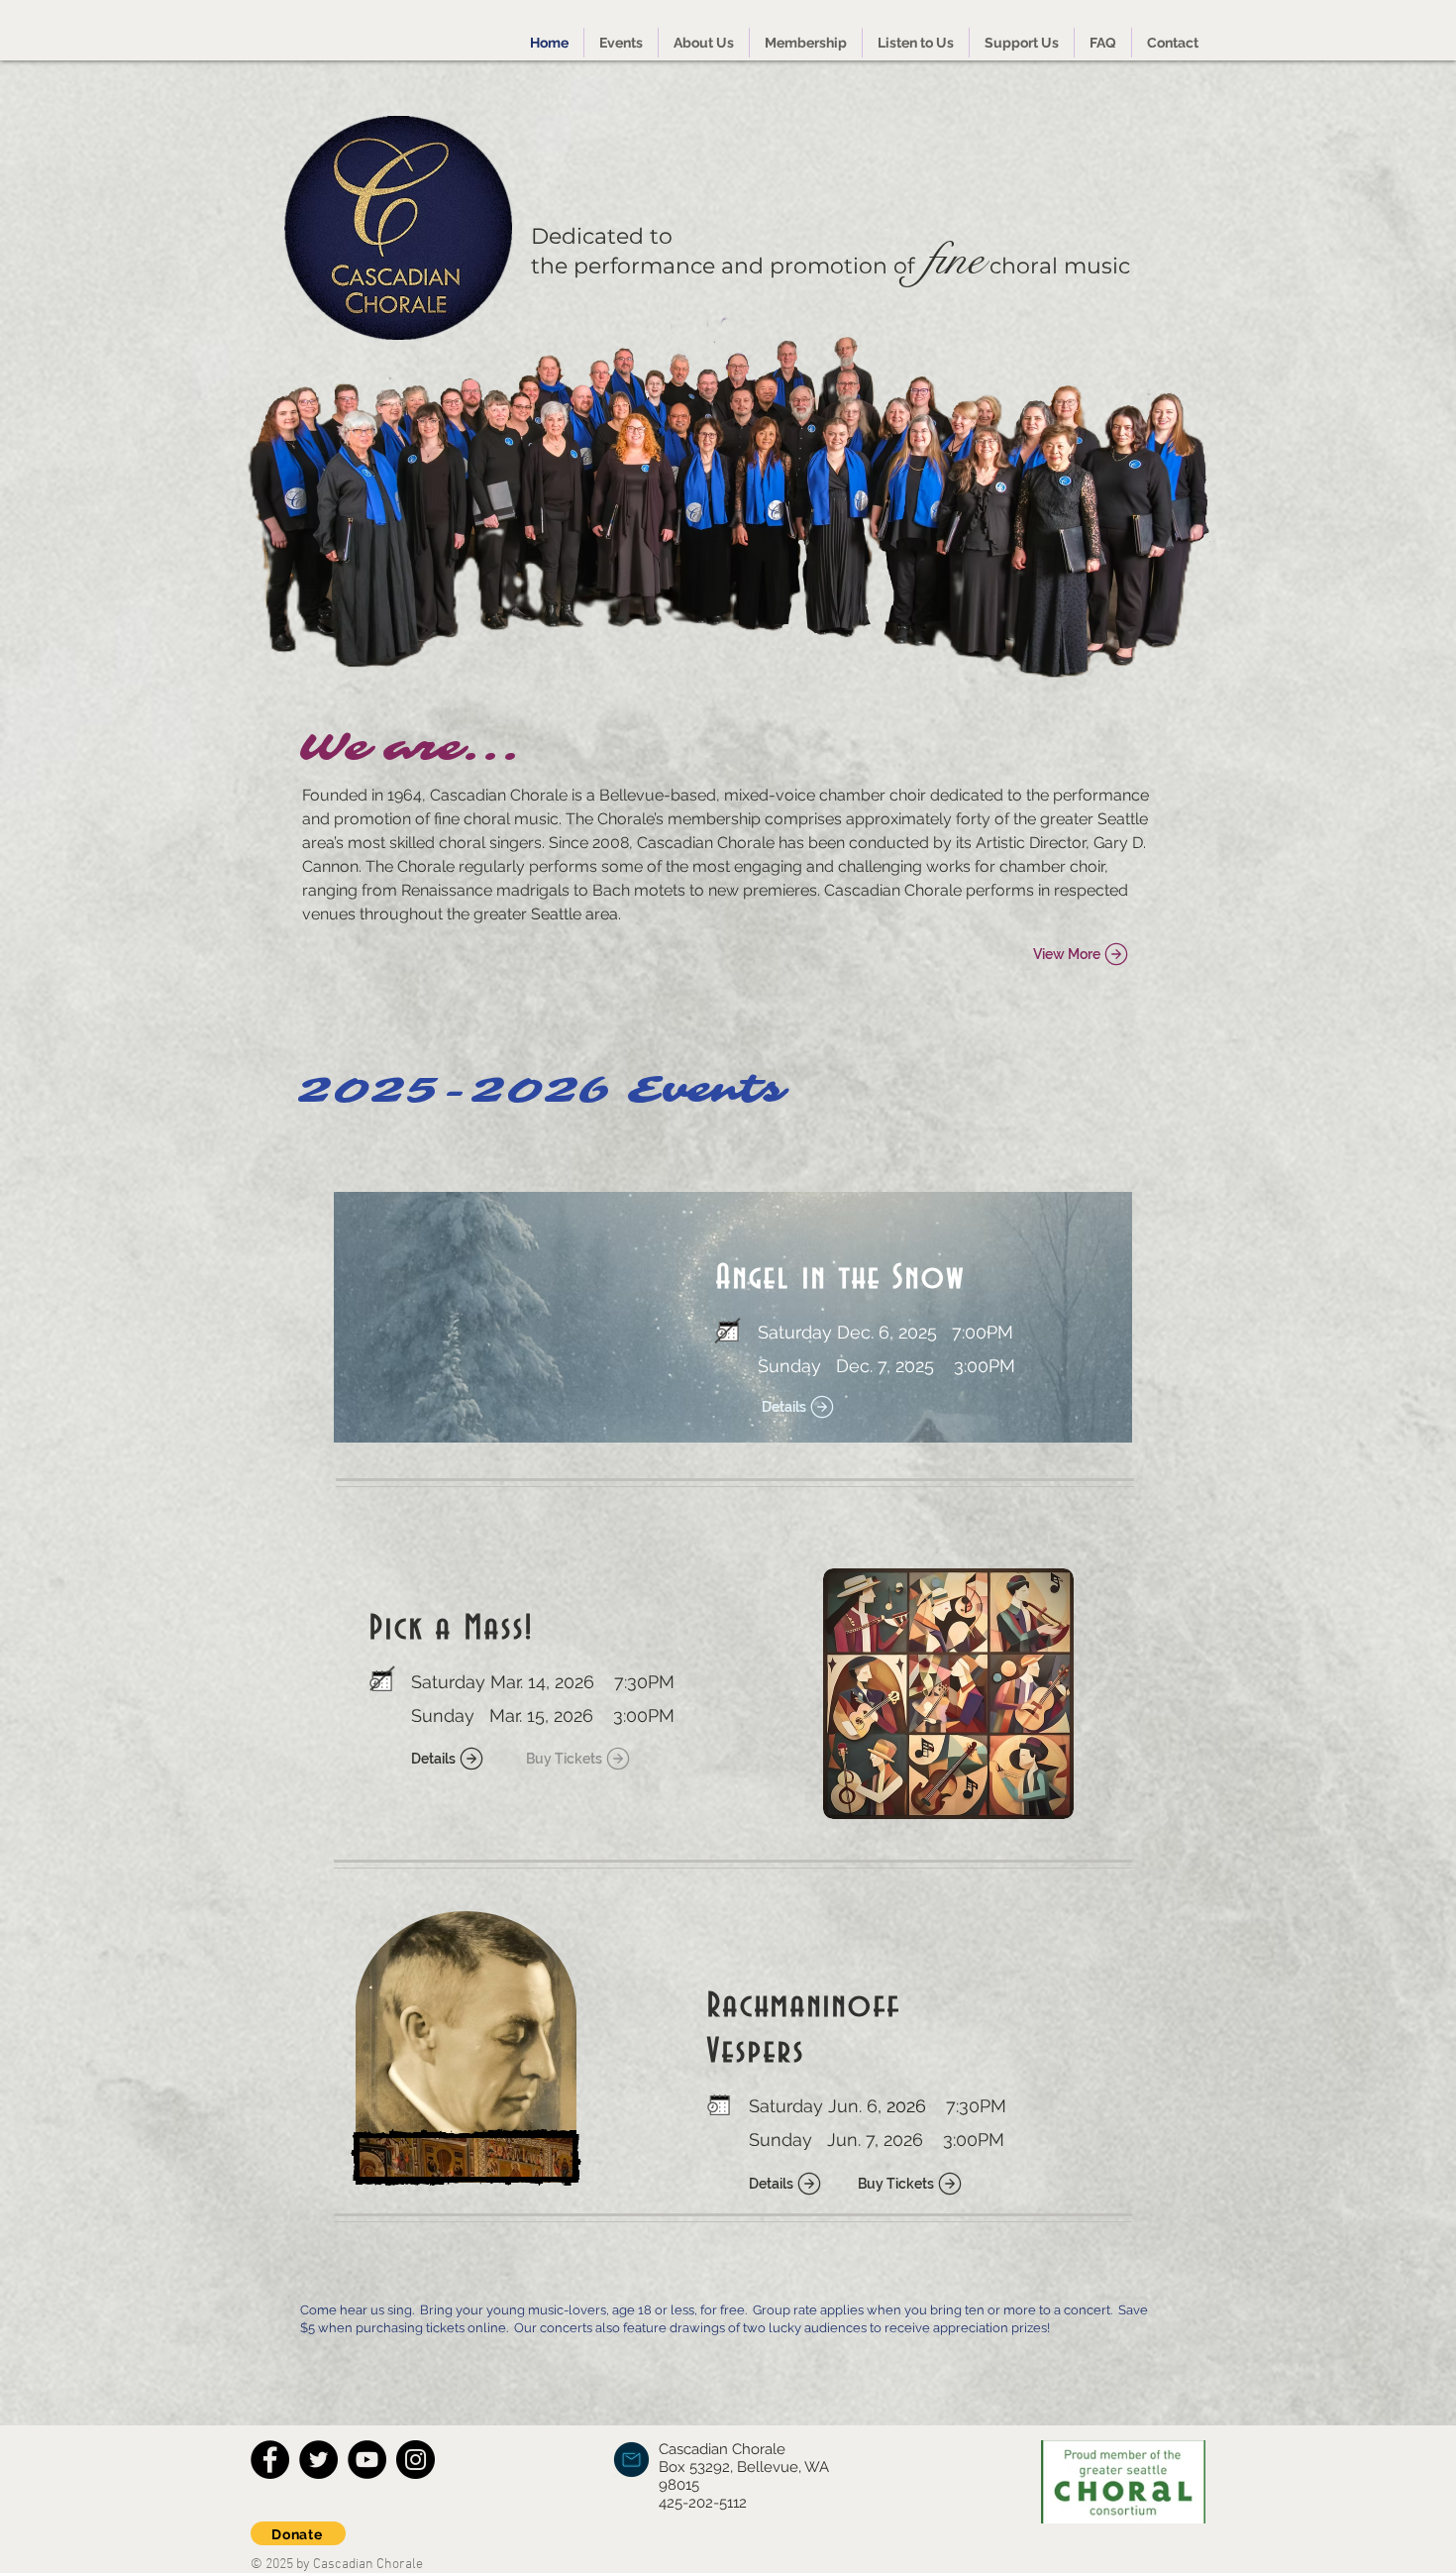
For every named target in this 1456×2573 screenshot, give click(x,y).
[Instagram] (416, 2460)
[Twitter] (318, 2460)
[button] (621, 43)
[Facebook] (270, 2460)
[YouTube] (367, 2460)
